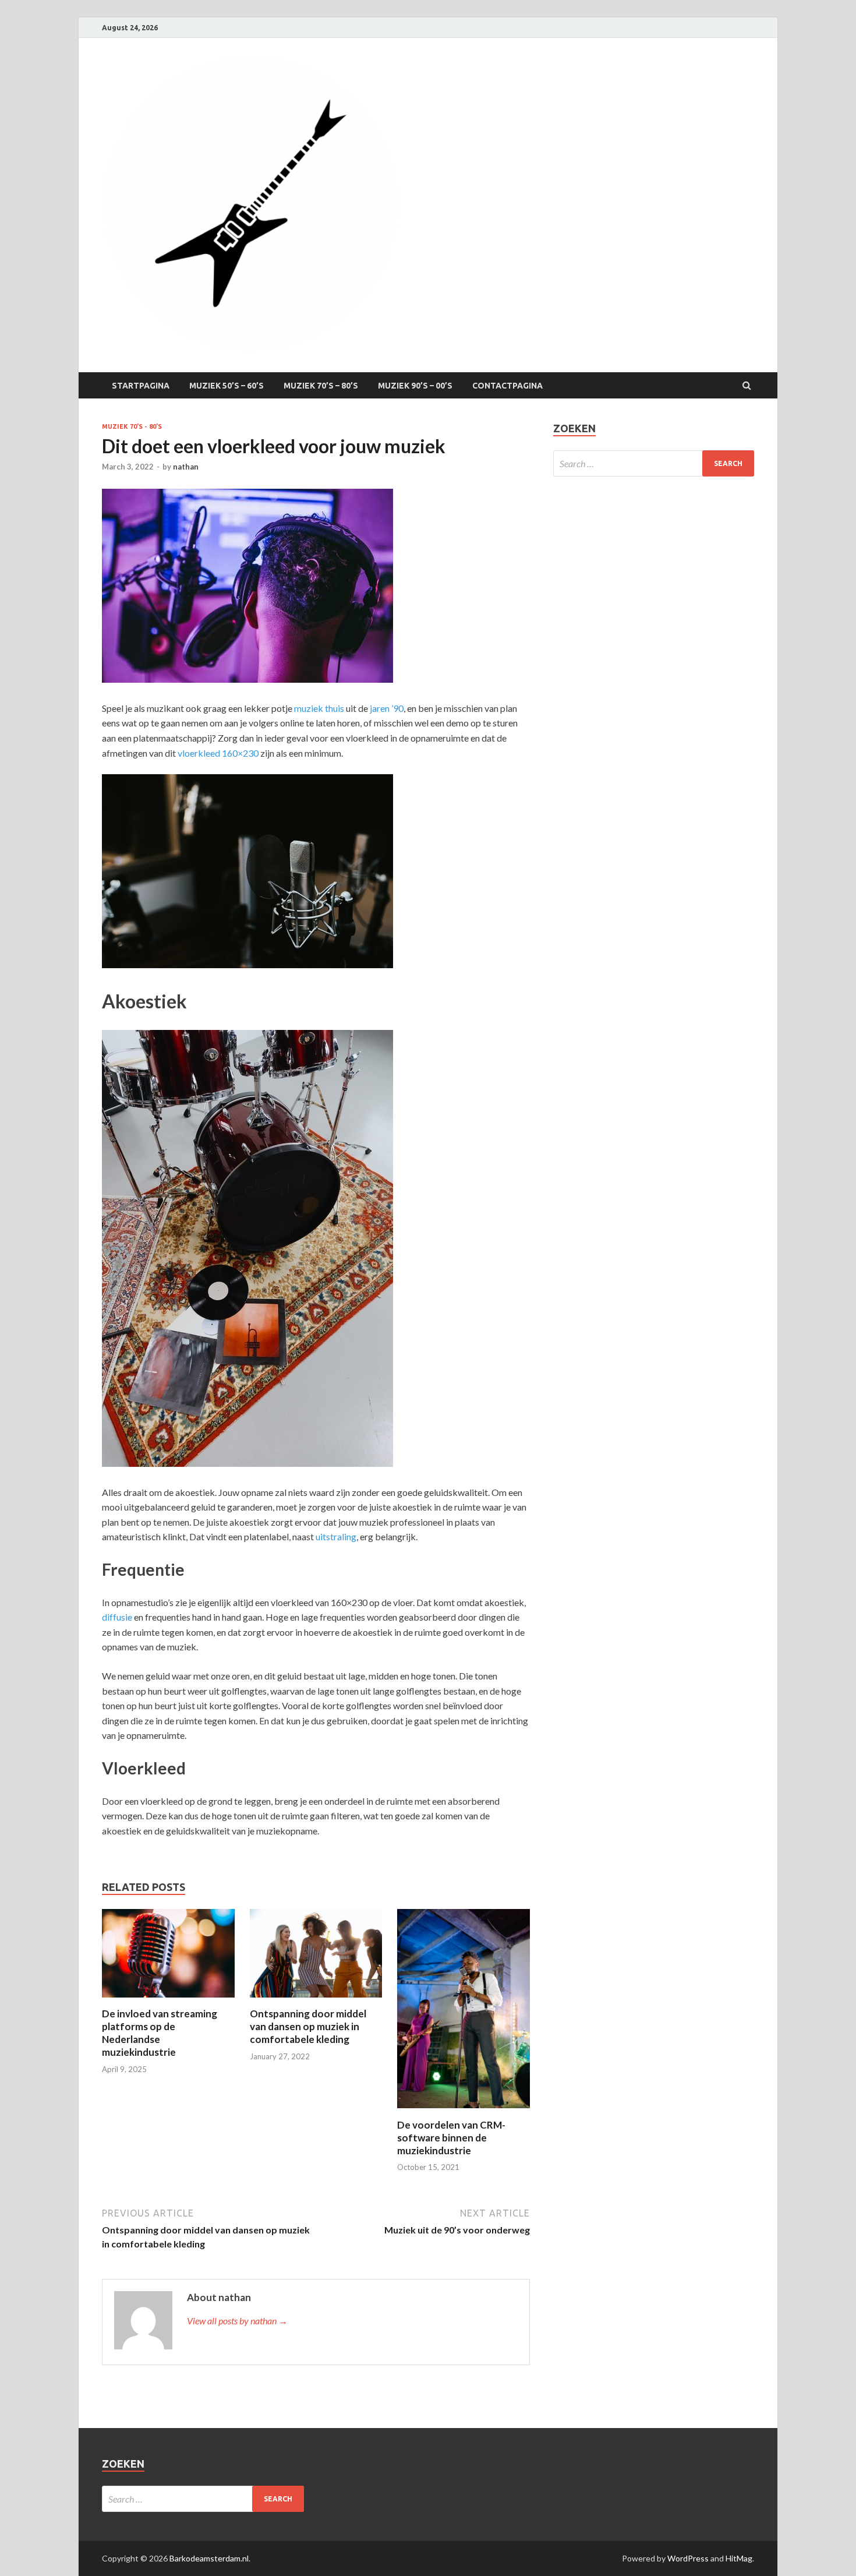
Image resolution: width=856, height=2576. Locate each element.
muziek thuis (319, 708)
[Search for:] (654, 463)
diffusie (117, 1617)
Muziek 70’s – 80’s (321, 386)
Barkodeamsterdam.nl (209, 2558)
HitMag (739, 2558)
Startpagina (141, 386)
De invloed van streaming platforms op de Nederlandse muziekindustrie (160, 2033)
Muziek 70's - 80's (132, 426)
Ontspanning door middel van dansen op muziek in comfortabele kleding (308, 2026)
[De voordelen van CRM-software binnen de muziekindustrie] (464, 2111)
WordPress (688, 2558)
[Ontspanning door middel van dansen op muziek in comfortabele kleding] (316, 2000)
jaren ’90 (387, 708)
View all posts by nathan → (237, 2321)
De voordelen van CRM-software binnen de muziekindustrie (451, 2138)
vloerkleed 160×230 (218, 753)
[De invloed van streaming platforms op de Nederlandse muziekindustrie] (168, 2000)
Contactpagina (507, 386)
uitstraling (336, 1536)
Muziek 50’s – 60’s (227, 386)
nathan (186, 467)
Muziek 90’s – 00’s (415, 386)
